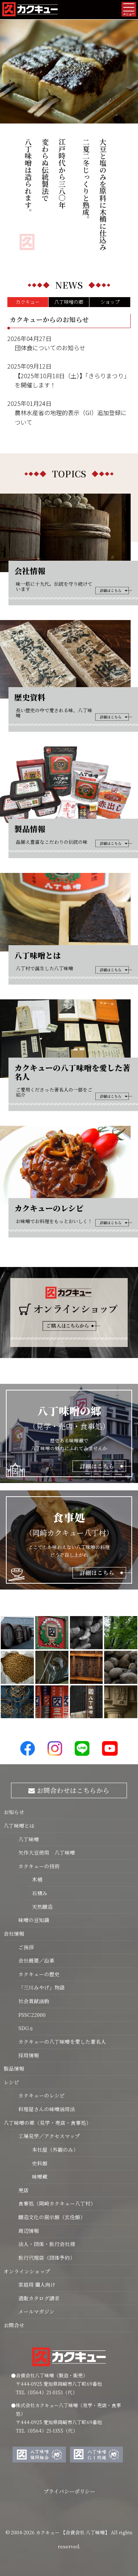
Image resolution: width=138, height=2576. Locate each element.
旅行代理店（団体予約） (47, 2258)
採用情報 (29, 2055)
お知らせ (14, 1812)
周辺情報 (29, 2231)
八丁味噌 (29, 1839)
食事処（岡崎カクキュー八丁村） (57, 2203)
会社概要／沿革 (36, 1960)
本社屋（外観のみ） (52, 2149)
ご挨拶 (26, 1947)
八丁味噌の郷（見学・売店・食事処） (47, 2123)
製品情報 (14, 2068)
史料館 (37, 2163)
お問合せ (14, 2325)
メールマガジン (36, 2311)
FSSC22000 (32, 2015)
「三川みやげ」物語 (42, 1987)
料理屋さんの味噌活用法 (47, 2109)
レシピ (11, 2082)
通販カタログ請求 (39, 2298)
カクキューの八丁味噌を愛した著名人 (62, 2041)
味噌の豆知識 (34, 1920)
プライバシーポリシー (69, 2491)
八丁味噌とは (19, 1825)
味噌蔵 (37, 2176)
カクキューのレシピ (42, 2095)
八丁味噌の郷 (69, 302)
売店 (24, 2190)
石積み (37, 1893)
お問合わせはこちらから (72, 1790)
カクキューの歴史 (39, 1974)
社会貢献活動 (34, 2001)
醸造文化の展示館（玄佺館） (52, 2217)
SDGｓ (26, 2028)
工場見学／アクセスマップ (49, 2136)
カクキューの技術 (39, 1866)
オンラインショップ (27, 2271)
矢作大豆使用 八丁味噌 (47, 1852)
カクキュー (28, 302)
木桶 (34, 1879)
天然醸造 (39, 1907)
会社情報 (14, 1933)
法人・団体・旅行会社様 (47, 2244)
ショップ (110, 302)
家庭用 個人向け (37, 2284)
